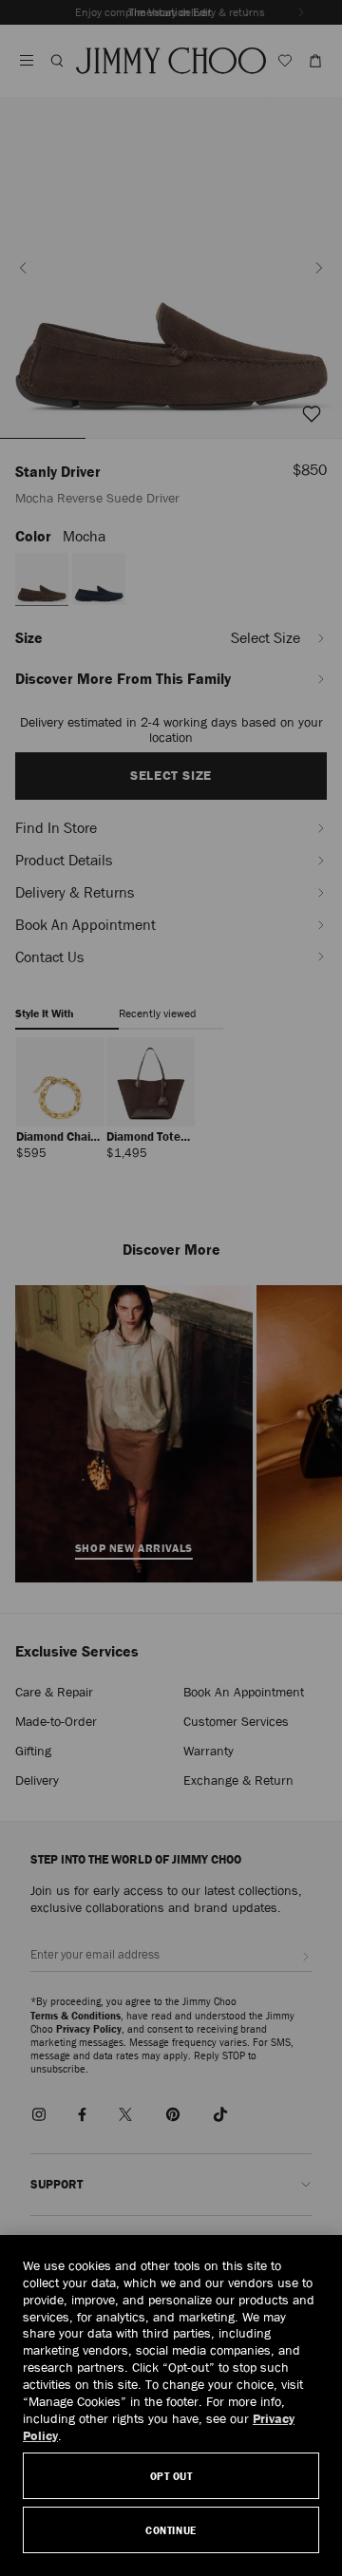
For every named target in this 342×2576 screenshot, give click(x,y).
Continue (171, 2530)
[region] (171, 2406)
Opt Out (171, 2476)
